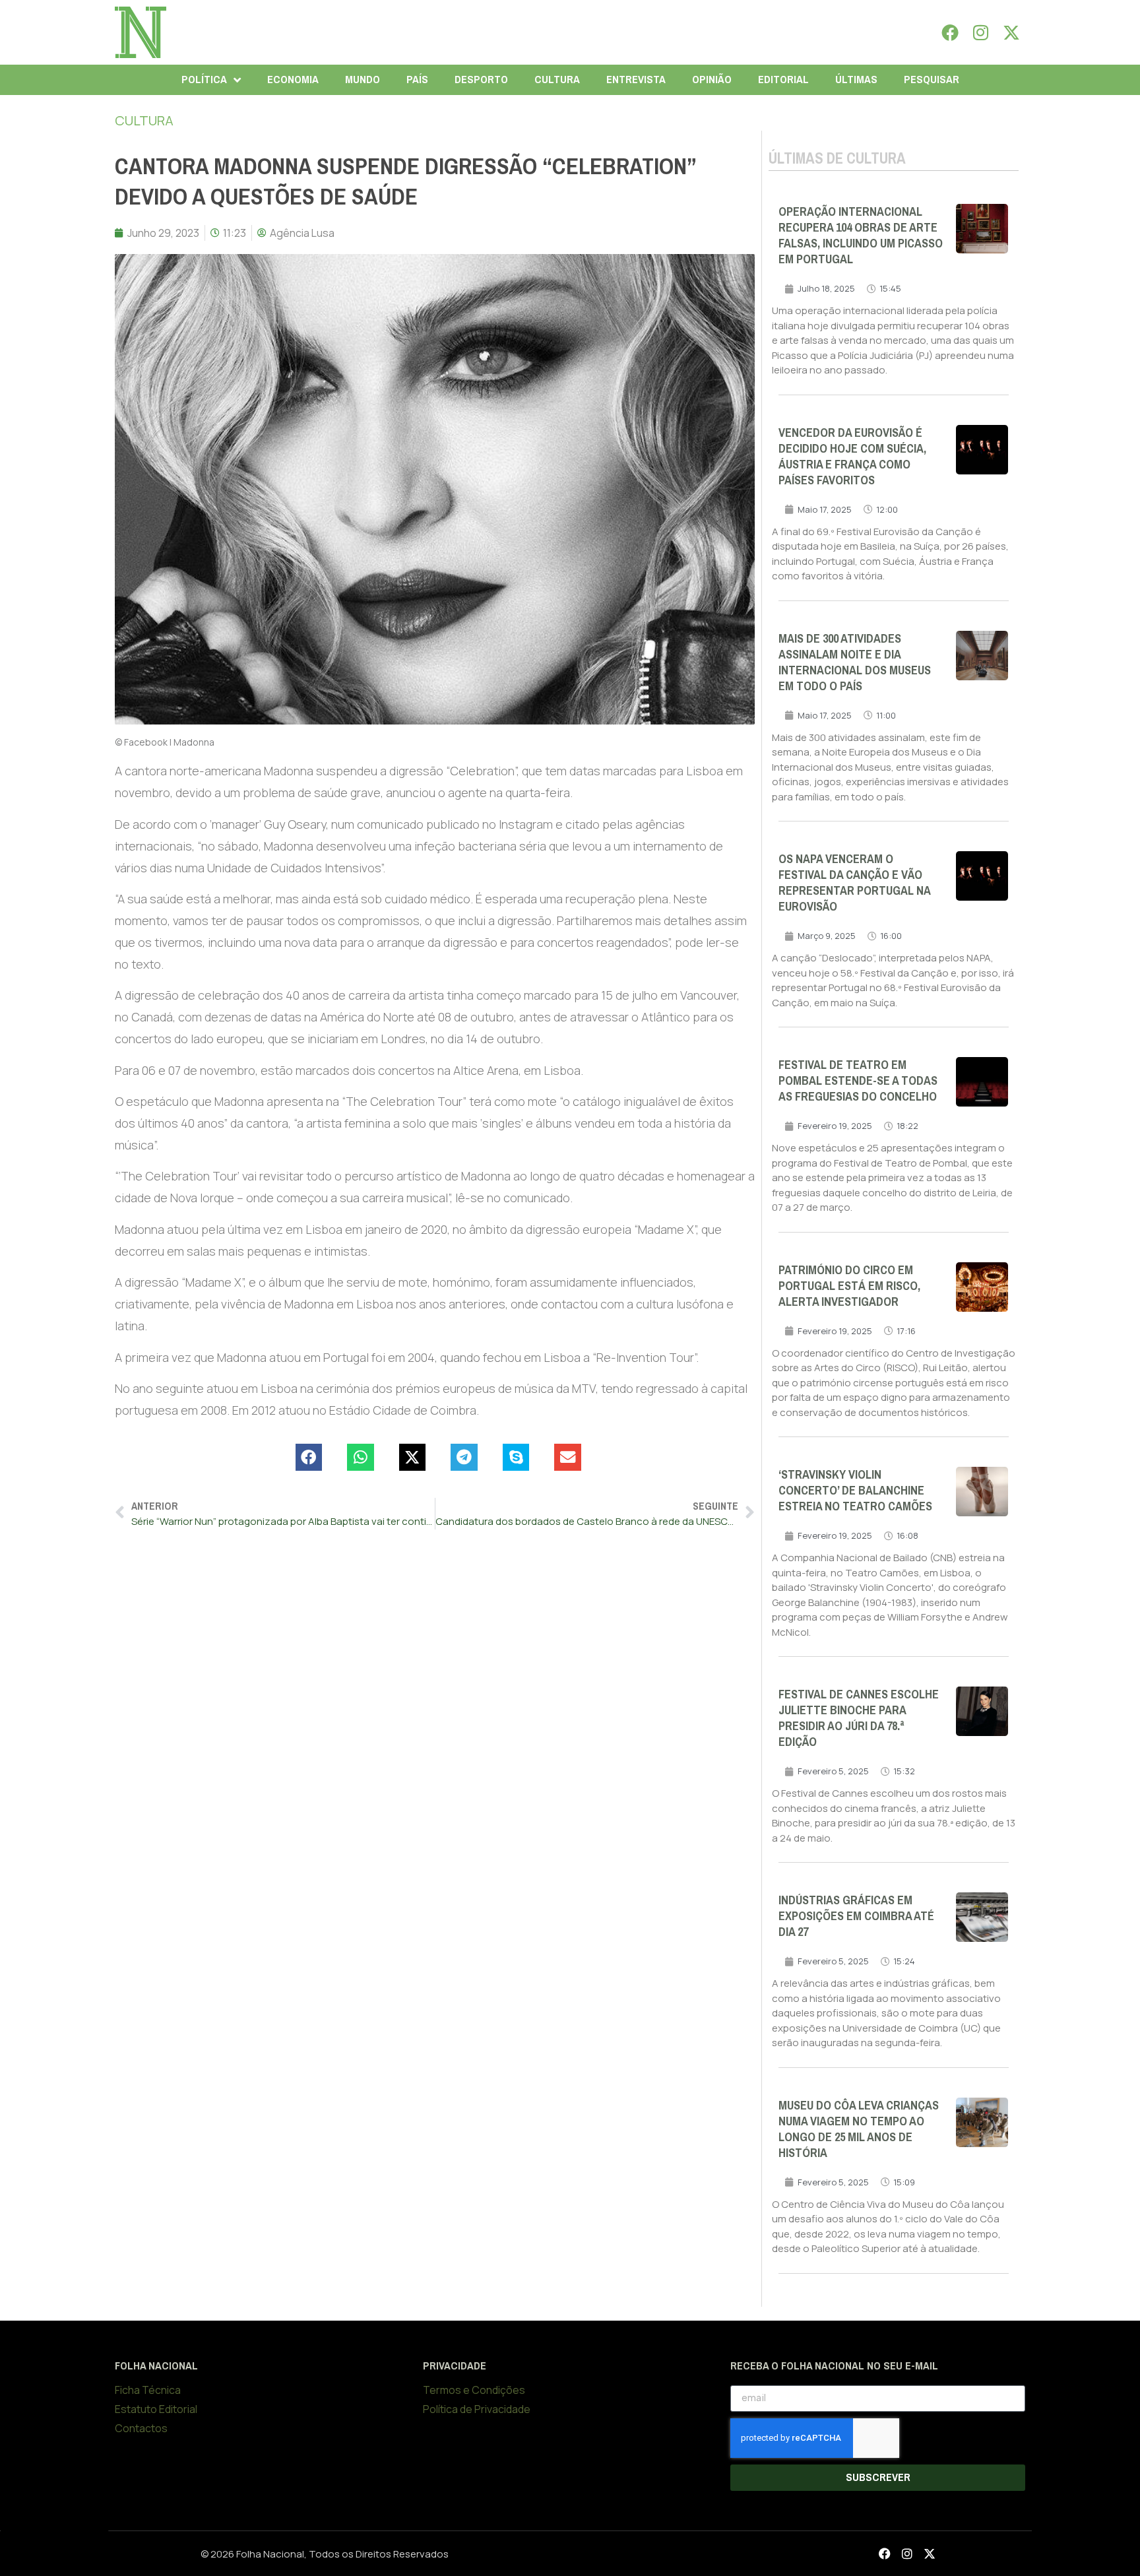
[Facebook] (950, 32)
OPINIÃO (712, 80)
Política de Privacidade (477, 2409)
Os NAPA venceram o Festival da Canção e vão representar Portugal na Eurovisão (854, 883)
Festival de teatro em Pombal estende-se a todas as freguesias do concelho (858, 1081)
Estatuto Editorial (156, 2409)
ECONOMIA (293, 80)
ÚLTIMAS (856, 80)
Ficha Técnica (148, 2390)
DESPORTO (481, 80)
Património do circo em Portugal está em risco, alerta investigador (849, 1286)
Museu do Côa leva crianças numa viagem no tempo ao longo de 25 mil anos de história (859, 2129)
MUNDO (363, 80)
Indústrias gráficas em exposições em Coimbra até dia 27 (856, 1916)
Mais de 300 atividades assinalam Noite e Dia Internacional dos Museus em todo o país (855, 662)
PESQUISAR (932, 80)
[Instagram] (981, 32)
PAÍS (417, 80)
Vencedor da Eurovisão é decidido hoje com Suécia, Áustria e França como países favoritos (852, 457)
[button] (309, 1457)
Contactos (141, 2428)
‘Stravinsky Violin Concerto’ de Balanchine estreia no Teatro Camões (855, 1491)
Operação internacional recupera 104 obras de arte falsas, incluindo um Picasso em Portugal (861, 236)
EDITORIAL (783, 80)
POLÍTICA (204, 80)
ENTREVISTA (636, 80)
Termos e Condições (474, 2390)
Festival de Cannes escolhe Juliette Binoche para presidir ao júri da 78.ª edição (859, 1718)
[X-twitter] (1011, 32)
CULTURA (557, 80)
